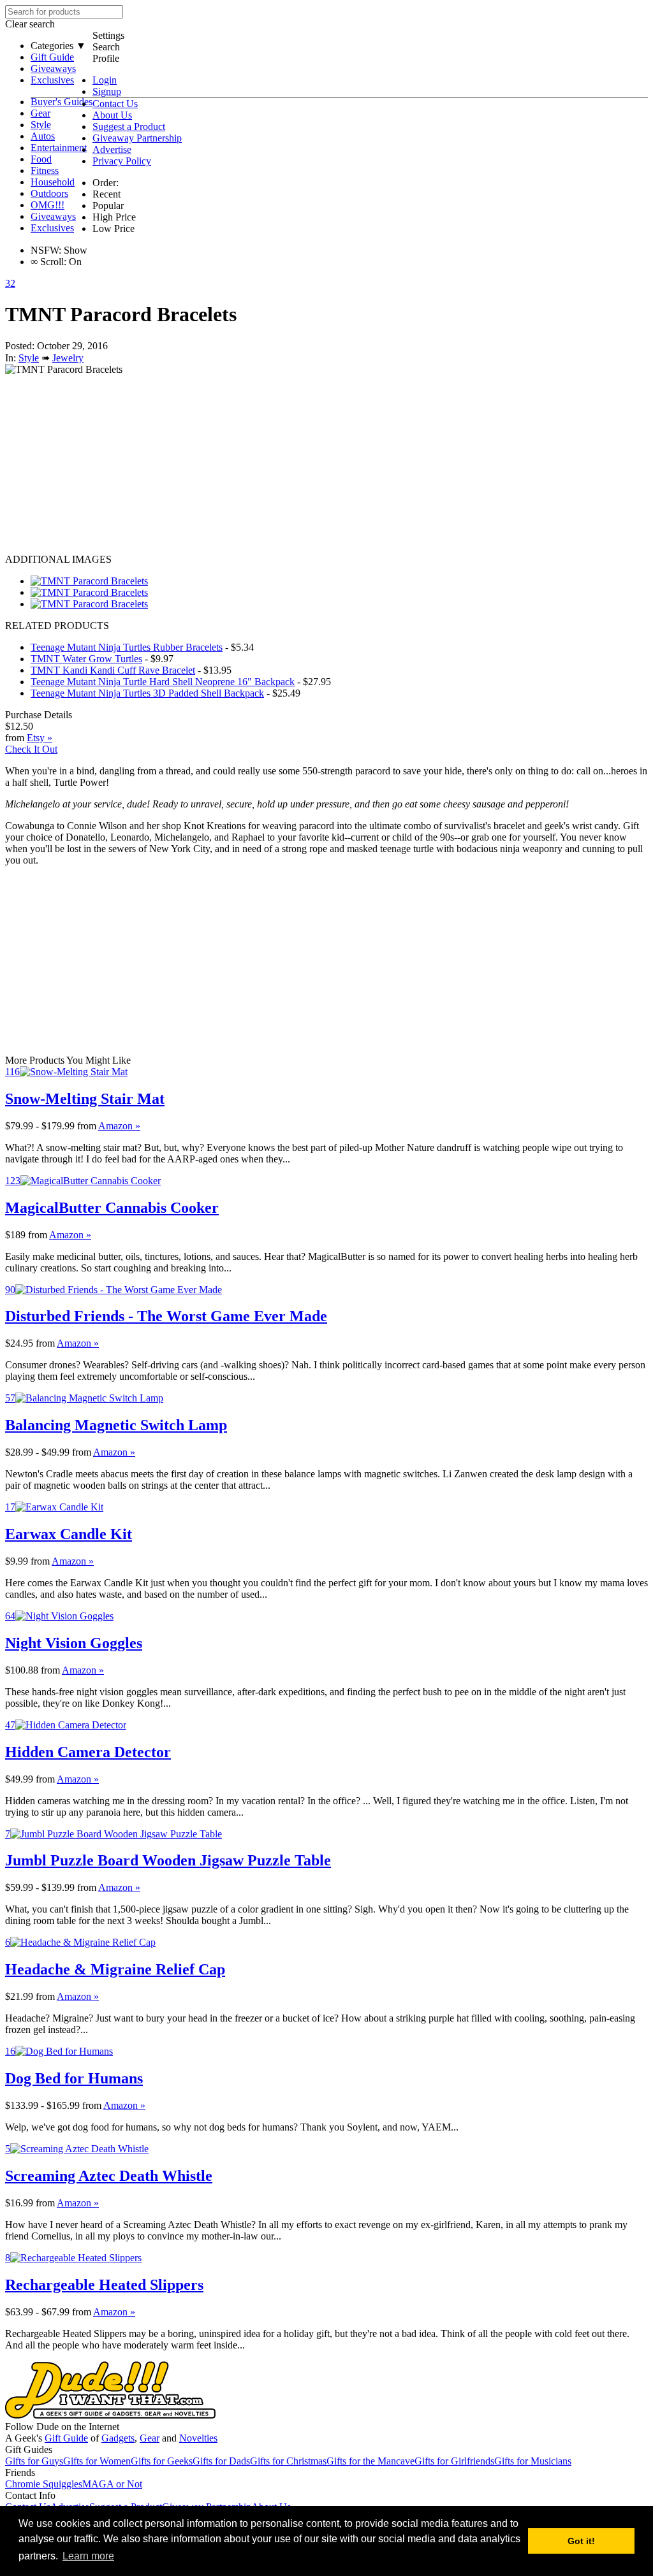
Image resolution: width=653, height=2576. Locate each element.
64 (10, 1616)
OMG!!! (48, 205)
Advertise (112, 149)
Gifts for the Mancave (371, 2461)
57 (10, 1398)
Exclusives (52, 80)
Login (105, 80)
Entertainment (59, 148)
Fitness (45, 170)
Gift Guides (29, 2449)
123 (13, 1181)
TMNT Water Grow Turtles (86, 659)
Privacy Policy (122, 161)
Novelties (198, 2438)
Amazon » (119, 1126)
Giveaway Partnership (137, 138)
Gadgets (118, 2438)
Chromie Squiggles (44, 2484)
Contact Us (115, 104)
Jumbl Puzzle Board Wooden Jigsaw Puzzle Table (168, 1860)
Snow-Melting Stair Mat (85, 1099)
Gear (40, 113)
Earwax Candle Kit (69, 1534)
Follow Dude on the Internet (62, 2427)
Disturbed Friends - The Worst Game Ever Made (166, 1316)
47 (10, 1725)
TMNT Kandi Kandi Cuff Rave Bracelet (113, 670)
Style (41, 125)
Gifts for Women (97, 2461)
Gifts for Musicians (533, 2461)
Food (41, 159)
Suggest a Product (129, 127)
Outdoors (49, 193)
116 (12, 1072)
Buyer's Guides (62, 102)
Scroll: (48, 262)
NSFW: (46, 250)
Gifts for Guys (34, 2461)
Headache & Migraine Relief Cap (115, 1969)
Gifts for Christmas (288, 2461)
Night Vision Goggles (74, 1643)
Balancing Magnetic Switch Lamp (116, 1425)
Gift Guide (52, 57)
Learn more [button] (88, 2556)
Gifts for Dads (221, 2461)
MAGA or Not (112, 2484)
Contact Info (30, 2495)
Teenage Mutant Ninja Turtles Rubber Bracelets (127, 647)
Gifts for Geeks (162, 2461)
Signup (107, 91)
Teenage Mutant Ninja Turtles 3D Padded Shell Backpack (147, 693)
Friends (20, 2472)
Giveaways (53, 69)
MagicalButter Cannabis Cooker (112, 1208)
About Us (112, 115)
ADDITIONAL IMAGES (58, 559)
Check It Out (31, 749)
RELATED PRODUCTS (57, 626)
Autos (43, 136)
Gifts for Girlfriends (454, 2461)
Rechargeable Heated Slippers (104, 2285)
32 (10, 283)
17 (10, 1507)
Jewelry (68, 358)
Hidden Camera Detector (88, 1752)
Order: (106, 183)
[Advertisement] (326, 465)
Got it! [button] (581, 2541)
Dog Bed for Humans (74, 2078)
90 (10, 1290)
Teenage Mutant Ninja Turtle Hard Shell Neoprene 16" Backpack (163, 682)
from (87, 1126)
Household (53, 182)
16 (10, 2051)
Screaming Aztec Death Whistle (109, 2176)
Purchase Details (39, 715)
